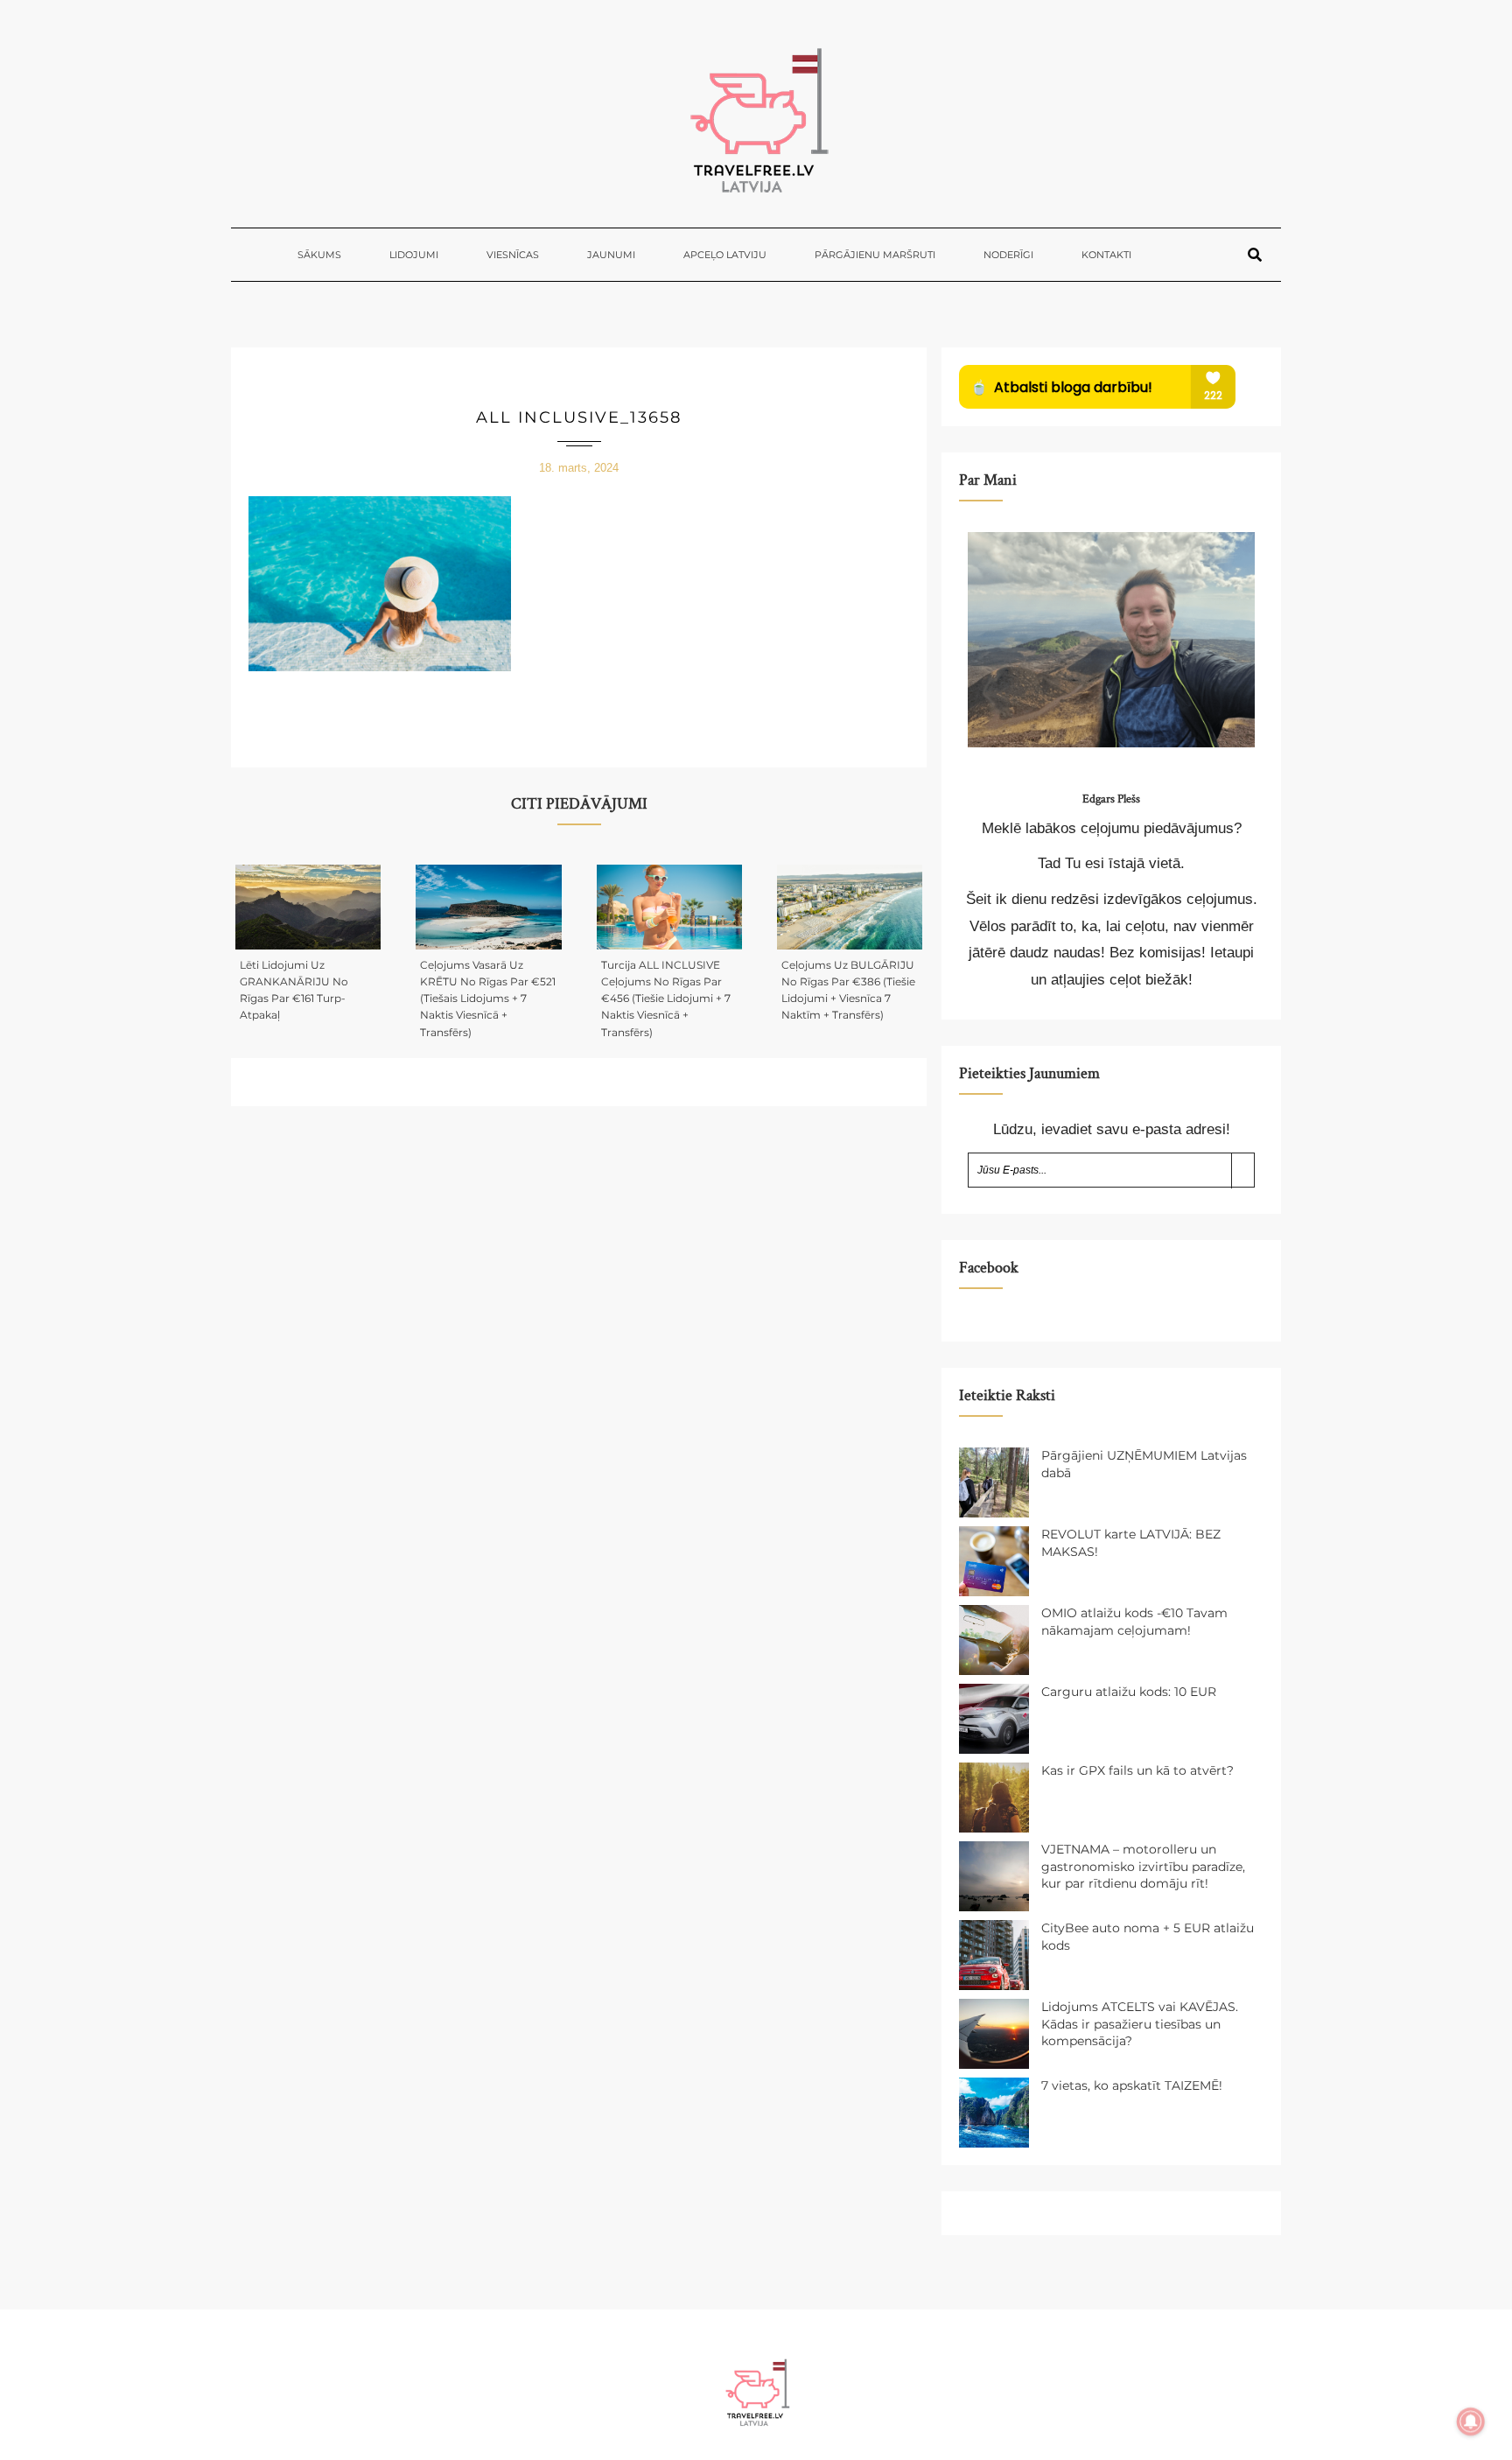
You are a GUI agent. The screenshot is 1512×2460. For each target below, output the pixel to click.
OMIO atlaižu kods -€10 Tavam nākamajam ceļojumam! (1134, 1622)
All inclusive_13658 (579, 417)
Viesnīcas (513, 255)
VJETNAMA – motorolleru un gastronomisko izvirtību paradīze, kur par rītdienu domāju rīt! (1143, 1866)
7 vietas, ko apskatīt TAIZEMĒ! (1132, 2085)
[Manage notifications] (1471, 2421)
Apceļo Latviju (725, 255)
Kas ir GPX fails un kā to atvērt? (1137, 1770)
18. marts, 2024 (579, 468)
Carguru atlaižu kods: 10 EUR (1129, 1692)
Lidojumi (414, 255)
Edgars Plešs (1111, 799)
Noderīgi (1008, 255)
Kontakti (1106, 255)
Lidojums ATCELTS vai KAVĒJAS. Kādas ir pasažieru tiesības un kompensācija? (1140, 2024)
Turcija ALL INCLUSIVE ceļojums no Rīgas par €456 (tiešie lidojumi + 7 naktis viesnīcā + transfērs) (666, 999)
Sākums (319, 255)
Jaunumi (611, 255)
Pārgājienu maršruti (875, 255)
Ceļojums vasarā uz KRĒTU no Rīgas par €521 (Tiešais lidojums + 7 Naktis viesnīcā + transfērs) (488, 999)
